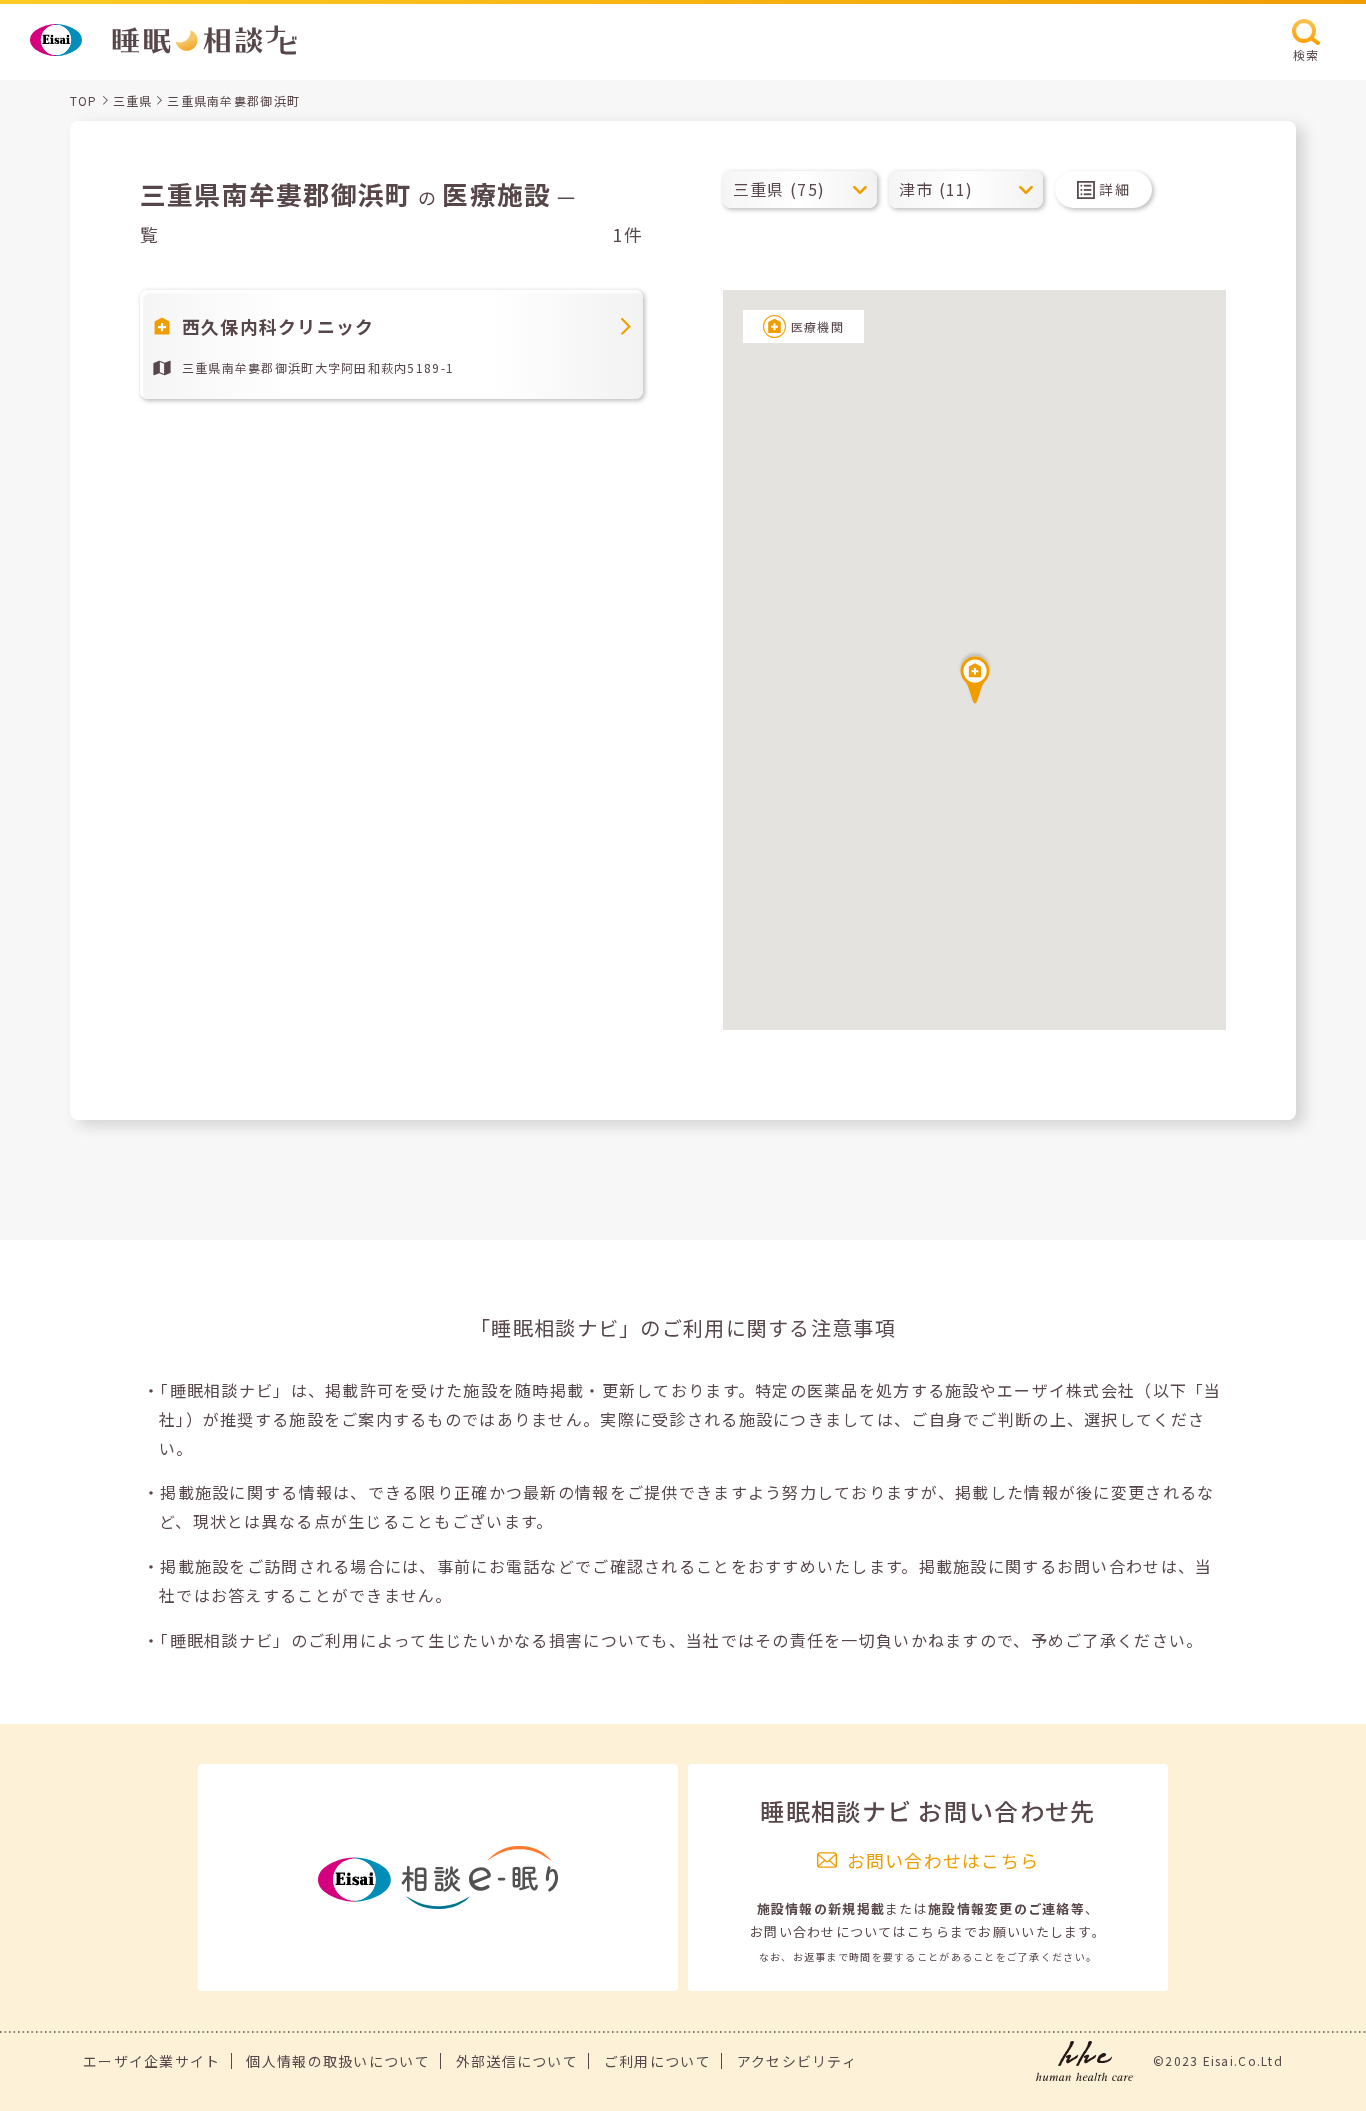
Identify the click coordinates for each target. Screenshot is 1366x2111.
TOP (84, 100)
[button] (975, 677)
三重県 (133, 100)
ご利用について (657, 2061)
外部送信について (517, 2061)
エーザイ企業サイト (152, 2061)
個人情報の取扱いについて (337, 2061)
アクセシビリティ (797, 2061)
